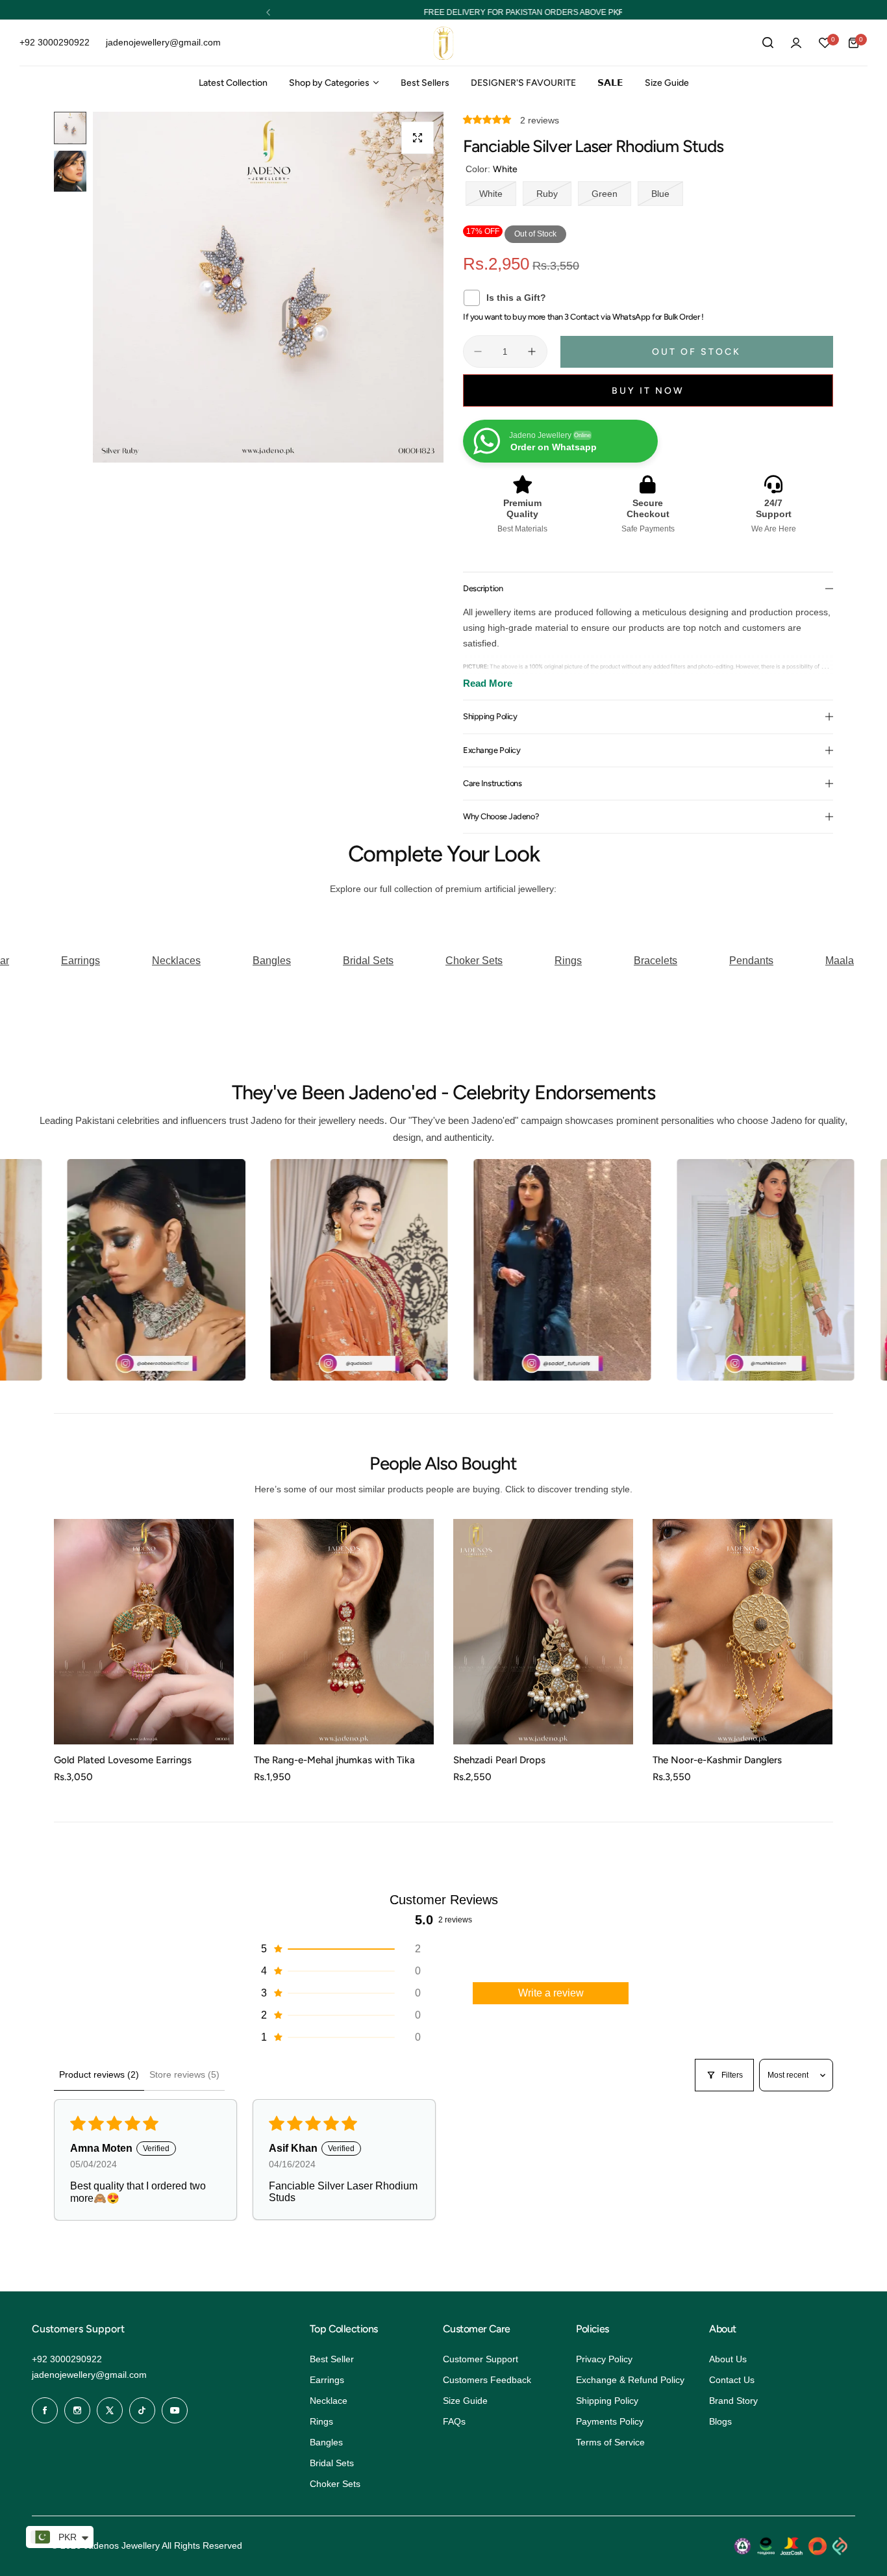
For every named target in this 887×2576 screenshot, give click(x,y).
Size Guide (465, 2401)
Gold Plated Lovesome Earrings (123, 1760)
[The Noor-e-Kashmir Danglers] (743, 1632)
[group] (268, 331)
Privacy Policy (604, 2359)
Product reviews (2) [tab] (99, 2074)
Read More (488, 683)
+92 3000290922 (67, 2359)
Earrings (327, 2380)
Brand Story (733, 2401)
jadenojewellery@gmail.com (89, 2375)
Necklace (329, 2401)
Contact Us (732, 2380)
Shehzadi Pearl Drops (499, 1760)
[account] (796, 43)
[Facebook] (45, 2410)
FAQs (454, 2421)
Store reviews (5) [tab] (184, 2074)
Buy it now (648, 391)
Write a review (551, 1993)
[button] (268, 12)
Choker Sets (335, 2484)
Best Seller (332, 2359)
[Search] (768, 43)
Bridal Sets (332, 2463)
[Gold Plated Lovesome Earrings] (144, 1632)
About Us (728, 2359)
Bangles (326, 2442)
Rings (321, 2421)
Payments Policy (610, 2421)
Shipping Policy (607, 2401)
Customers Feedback (487, 2380)
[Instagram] (77, 2410)
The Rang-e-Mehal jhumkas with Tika (334, 1760)
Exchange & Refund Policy (630, 2380)
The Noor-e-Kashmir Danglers (717, 1760)
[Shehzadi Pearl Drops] (543, 1632)
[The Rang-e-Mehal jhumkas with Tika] (344, 1632)
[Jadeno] (443, 43)
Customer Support (481, 2359)
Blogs (720, 2421)
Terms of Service (610, 2442)
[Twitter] (110, 2410)
